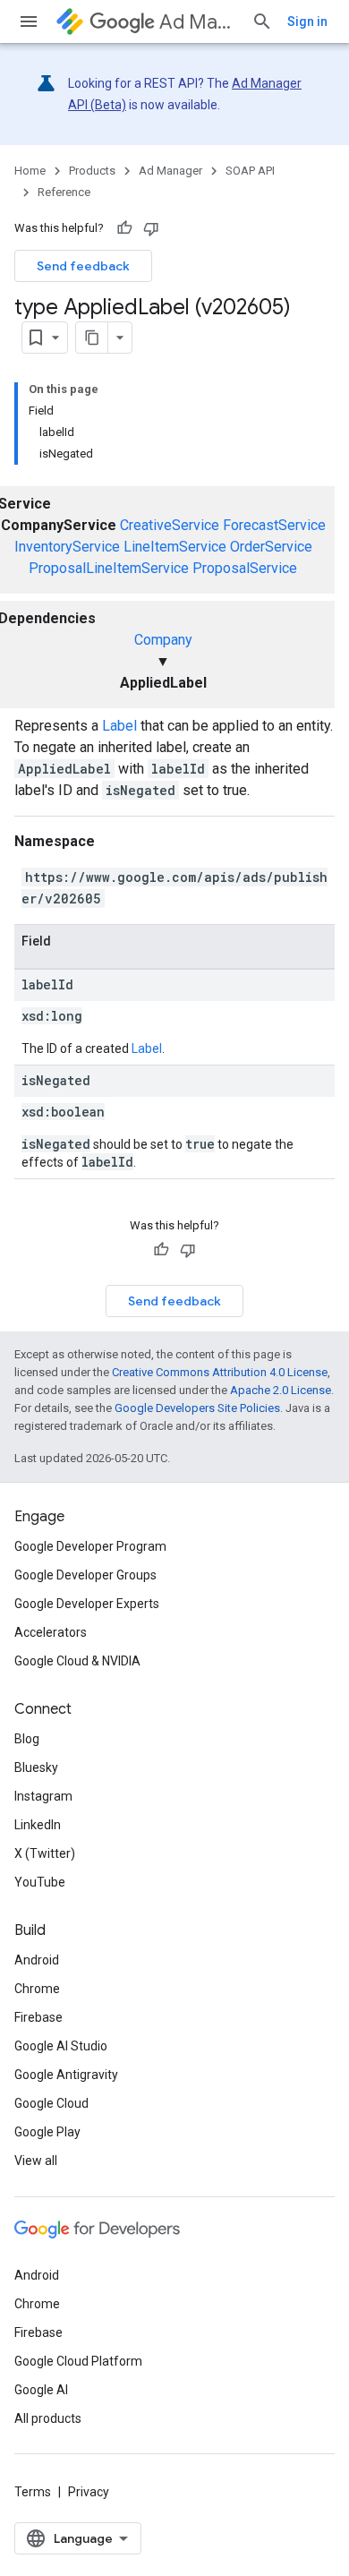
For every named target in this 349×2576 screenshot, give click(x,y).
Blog (27, 1739)
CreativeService (170, 525)
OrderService (271, 547)
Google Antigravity (66, 2075)
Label (119, 726)
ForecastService (274, 525)
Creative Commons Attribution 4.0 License (220, 1372)
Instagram (43, 1796)
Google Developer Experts (87, 1604)
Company (163, 640)
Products (92, 171)
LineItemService (175, 547)
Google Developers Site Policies (197, 1408)
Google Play (47, 2132)
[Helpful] (124, 228)
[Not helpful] (151, 228)
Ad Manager (198, 22)
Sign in (307, 21)
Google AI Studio (61, 2046)
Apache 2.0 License (281, 1390)
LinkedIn (38, 1825)
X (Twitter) (45, 1853)
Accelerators (51, 1632)
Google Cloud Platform (78, 2361)
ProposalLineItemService (109, 568)
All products (48, 2418)
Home (30, 171)
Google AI (41, 2390)
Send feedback (83, 266)
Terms (33, 2492)
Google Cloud (51, 2103)
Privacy (89, 2492)
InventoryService (67, 547)
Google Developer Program (90, 1546)
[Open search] (262, 21)
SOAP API (250, 171)
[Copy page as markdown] (92, 338)
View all (36, 2161)
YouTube (40, 1882)
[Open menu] (29, 21)
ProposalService (245, 568)
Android (37, 1960)
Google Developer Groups (85, 1575)
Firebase (38, 2017)
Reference (64, 192)
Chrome (37, 1989)
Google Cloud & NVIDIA (77, 1661)
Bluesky (36, 1767)
